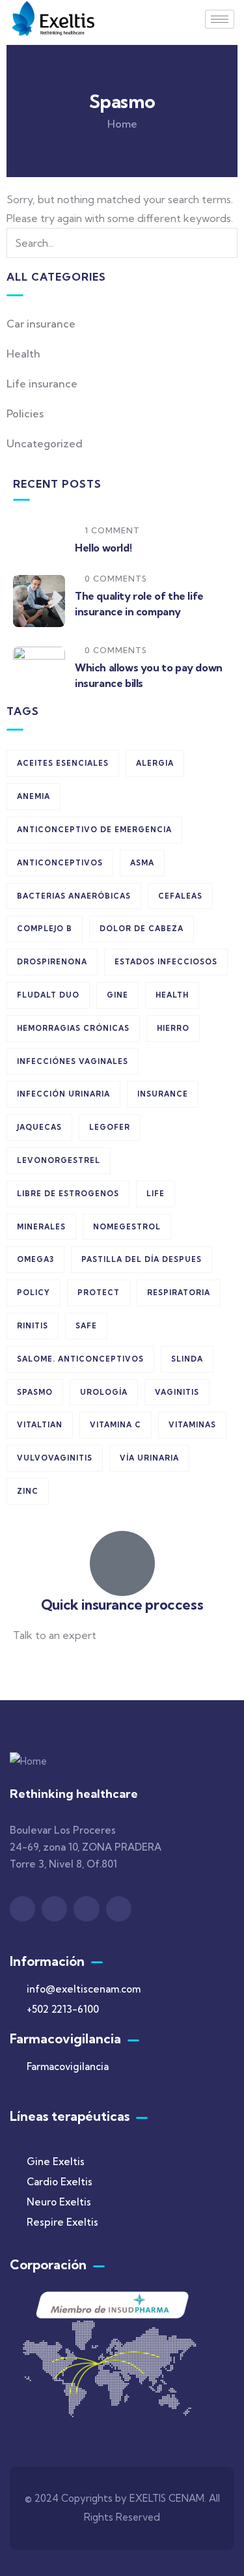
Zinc (28, 1491)
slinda (187, 1359)
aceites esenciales (63, 763)
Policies (25, 413)
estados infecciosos (166, 962)
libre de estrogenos (68, 1194)
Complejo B (45, 929)
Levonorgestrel (59, 1160)
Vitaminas (192, 1425)
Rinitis (33, 1326)
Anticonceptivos (60, 863)
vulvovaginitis (55, 1458)
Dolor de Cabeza (142, 929)
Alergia (155, 763)
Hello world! (103, 548)
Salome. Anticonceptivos (80, 1359)
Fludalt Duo (48, 995)
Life (156, 1194)
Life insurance (42, 384)
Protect (99, 1293)
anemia (34, 796)
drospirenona (52, 962)
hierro (173, 1028)
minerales (41, 1227)
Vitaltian (40, 1425)
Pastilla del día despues (142, 1259)
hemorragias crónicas (73, 1028)
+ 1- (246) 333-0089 (60, 1667)
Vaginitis (177, 1392)
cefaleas (180, 896)
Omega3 (35, 1259)
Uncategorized (45, 443)
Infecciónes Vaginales (73, 1061)
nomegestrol (127, 1227)
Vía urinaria (149, 1458)
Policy (34, 1293)
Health (23, 354)
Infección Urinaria (63, 1094)
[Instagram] (54, 1909)
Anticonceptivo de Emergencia (94, 830)
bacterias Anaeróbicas (74, 896)
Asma (142, 863)
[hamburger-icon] (220, 19)
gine (117, 995)
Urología (104, 1392)
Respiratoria (179, 1293)
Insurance (163, 1094)
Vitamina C (115, 1425)
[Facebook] (22, 1909)
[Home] (54, 19)
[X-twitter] (86, 1909)
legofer (110, 1127)
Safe (86, 1326)
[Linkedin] (119, 1909)
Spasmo (35, 1392)
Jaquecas (39, 1127)
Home (122, 124)
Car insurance (41, 324)
